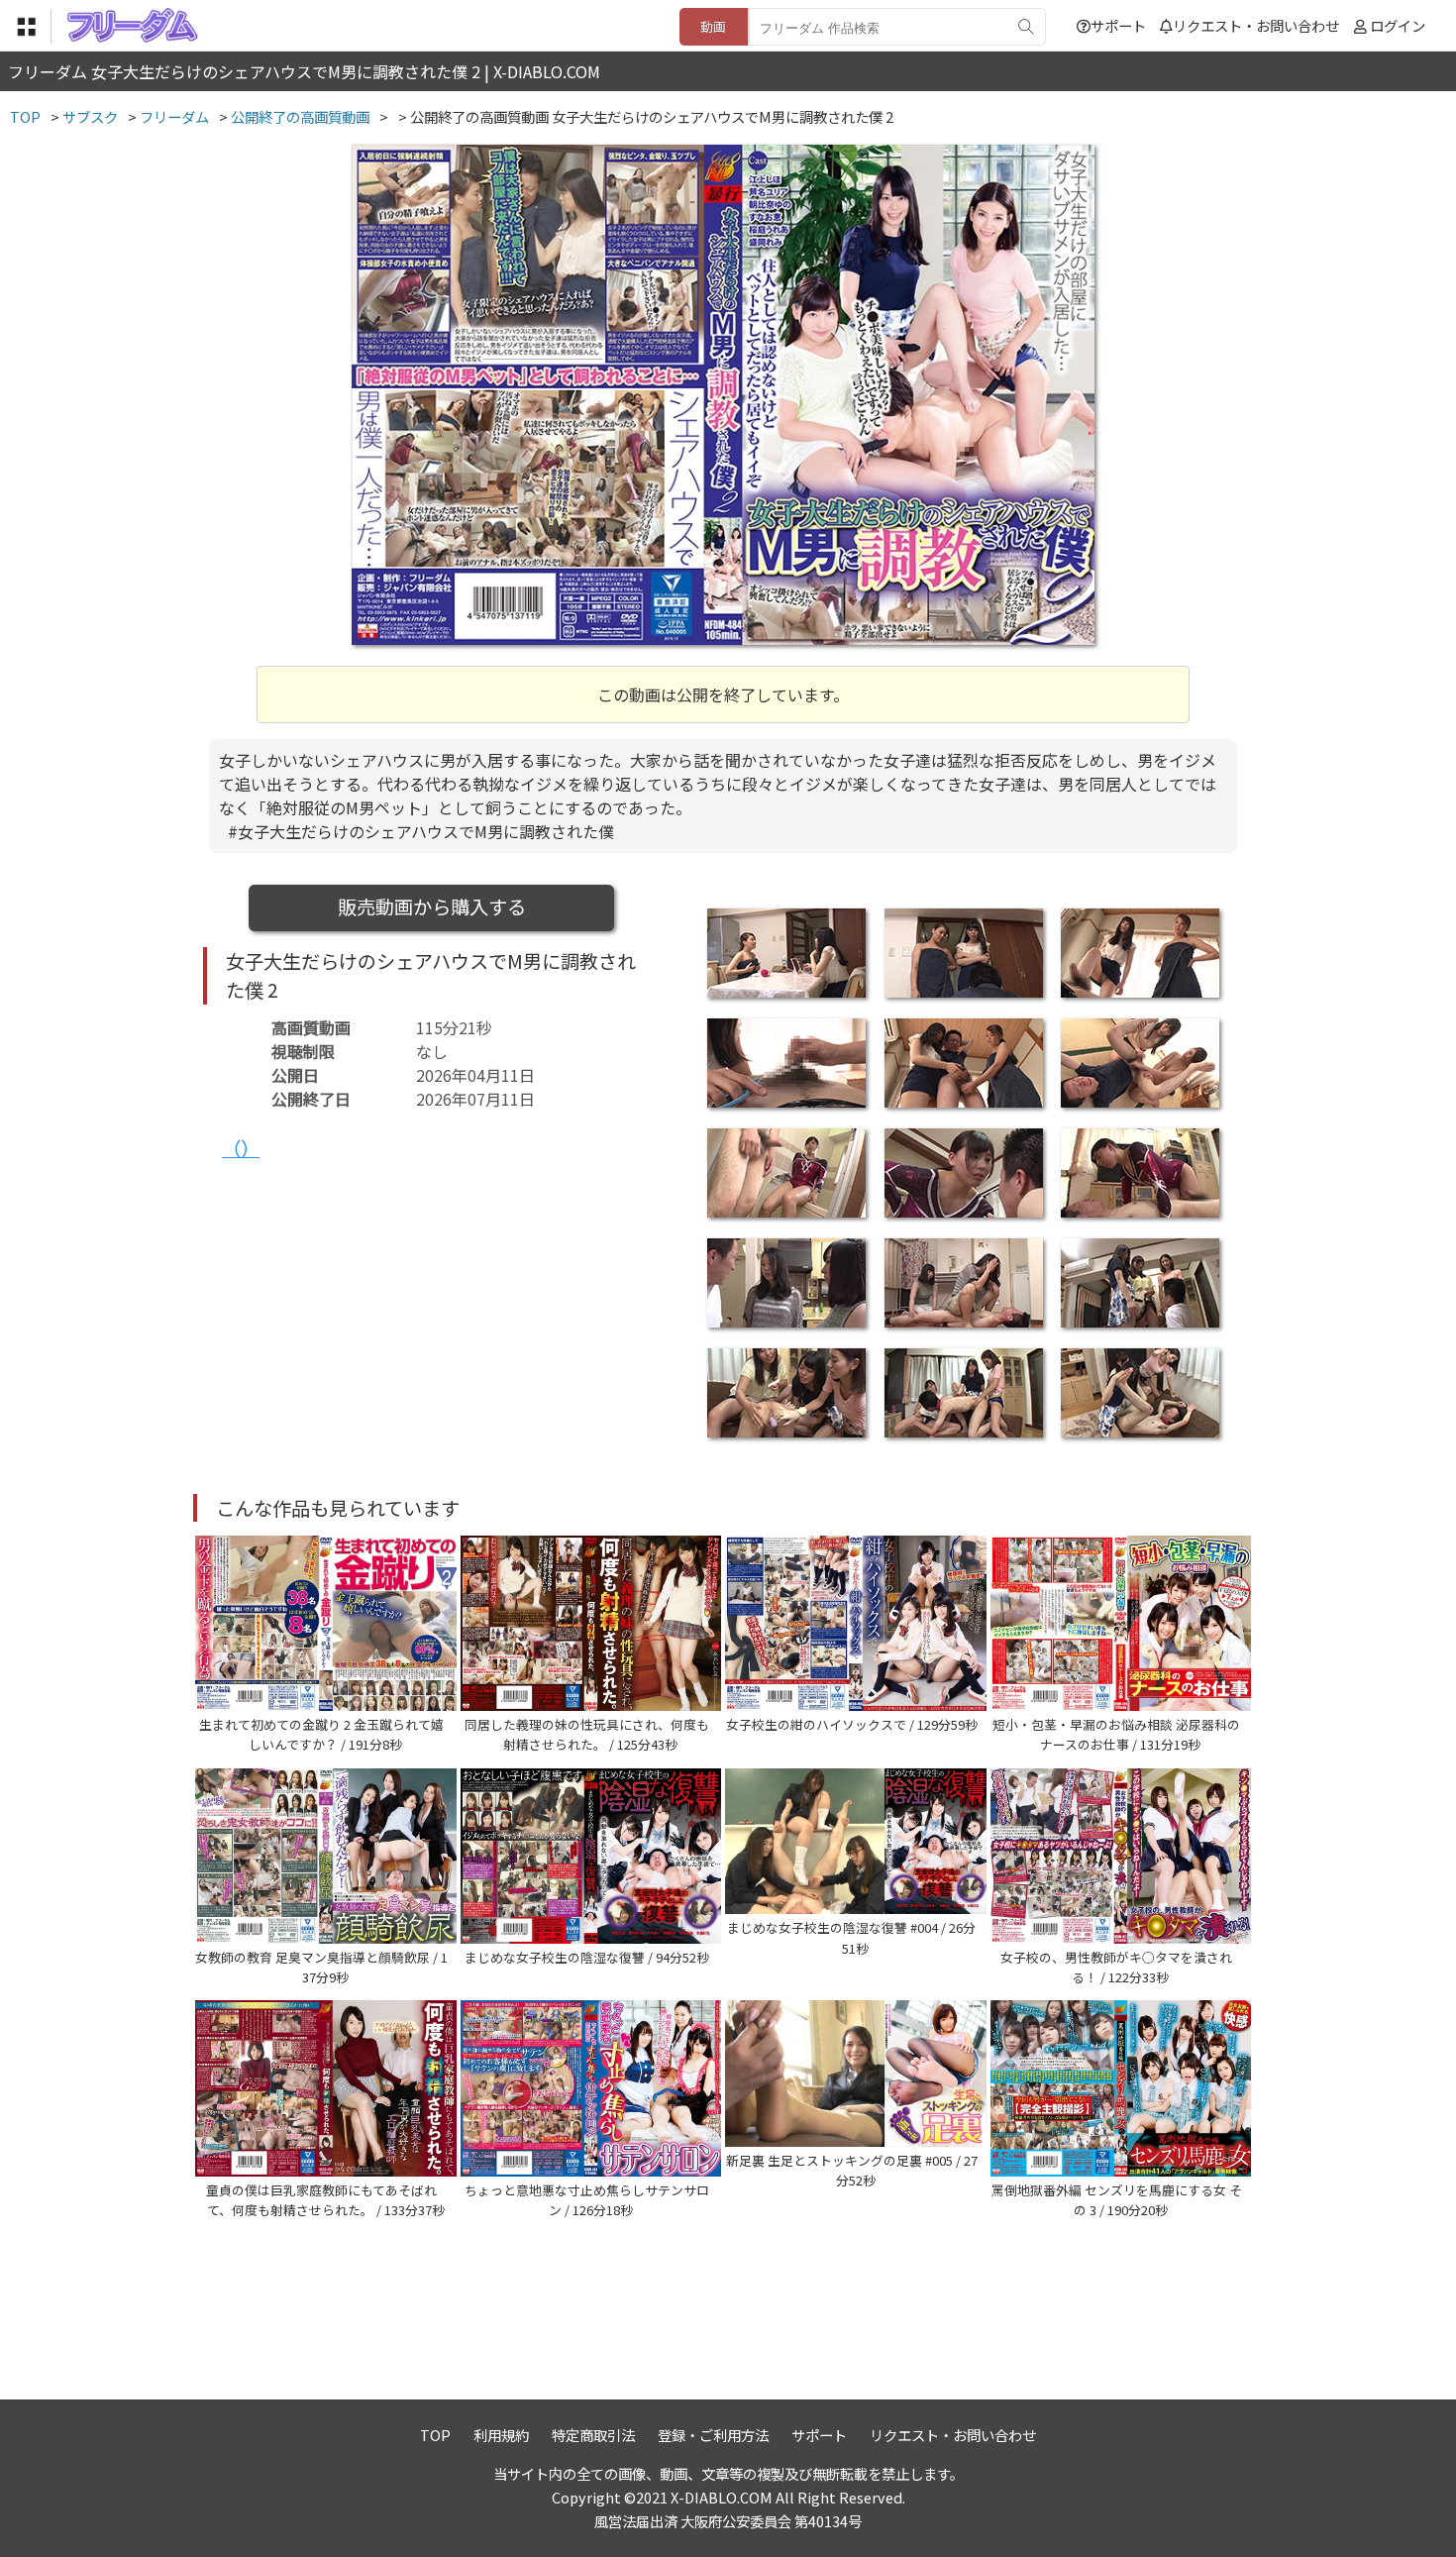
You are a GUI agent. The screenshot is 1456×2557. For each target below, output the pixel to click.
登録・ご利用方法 (713, 2435)
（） (241, 1148)
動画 (713, 26)
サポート (1118, 25)
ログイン (1398, 25)
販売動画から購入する (432, 906)
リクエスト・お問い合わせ (1256, 25)
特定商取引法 (593, 2435)
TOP (435, 2435)
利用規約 (501, 2435)
